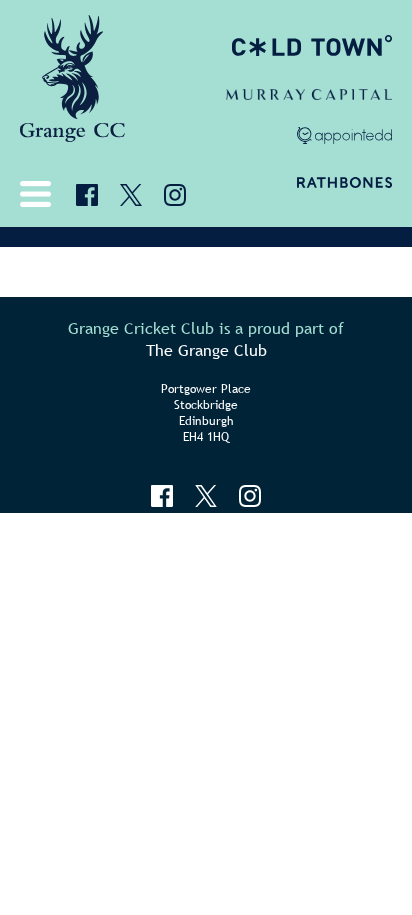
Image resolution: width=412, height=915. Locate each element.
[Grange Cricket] (72, 85)
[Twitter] (131, 195)
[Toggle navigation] (40, 194)
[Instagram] (175, 195)
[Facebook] (87, 195)
